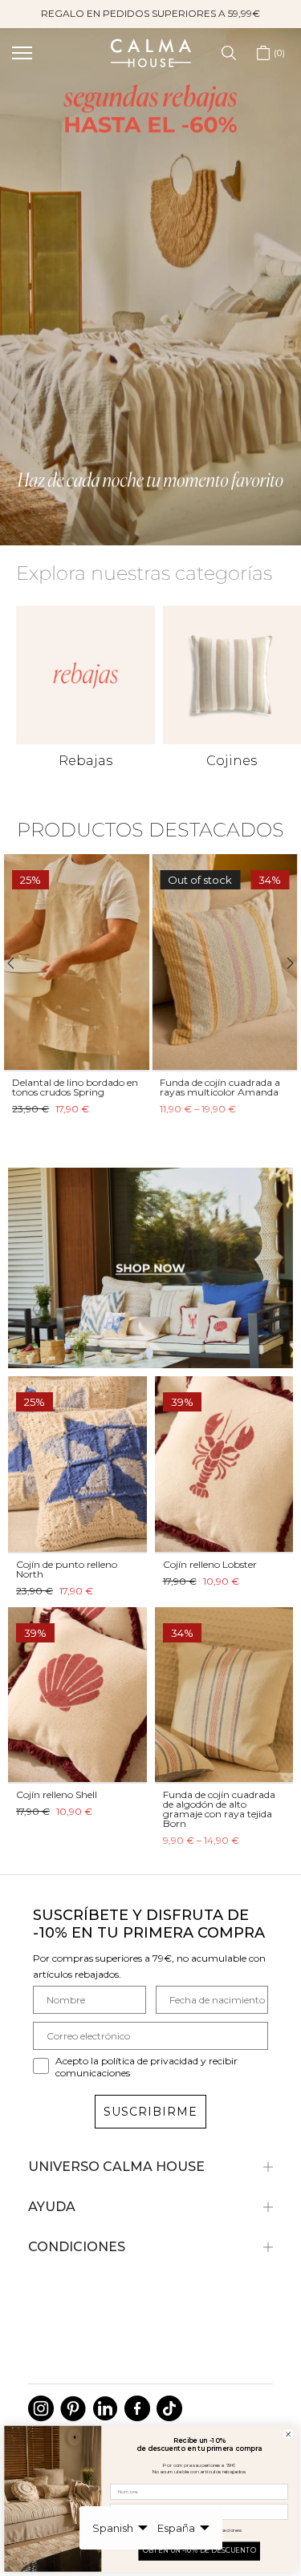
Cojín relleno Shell (57, 1794)
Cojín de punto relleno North (67, 1569)
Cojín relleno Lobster (210, 1564)
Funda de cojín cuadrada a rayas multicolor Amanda (221, 1087)
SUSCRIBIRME (150, 2112)
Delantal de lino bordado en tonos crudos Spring (75, 1087)
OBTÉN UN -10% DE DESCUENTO (199, 2551)
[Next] (283, 963)
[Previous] (18, 963)
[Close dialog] (289, 2434)
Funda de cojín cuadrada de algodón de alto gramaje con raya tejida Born (219, 1809)
